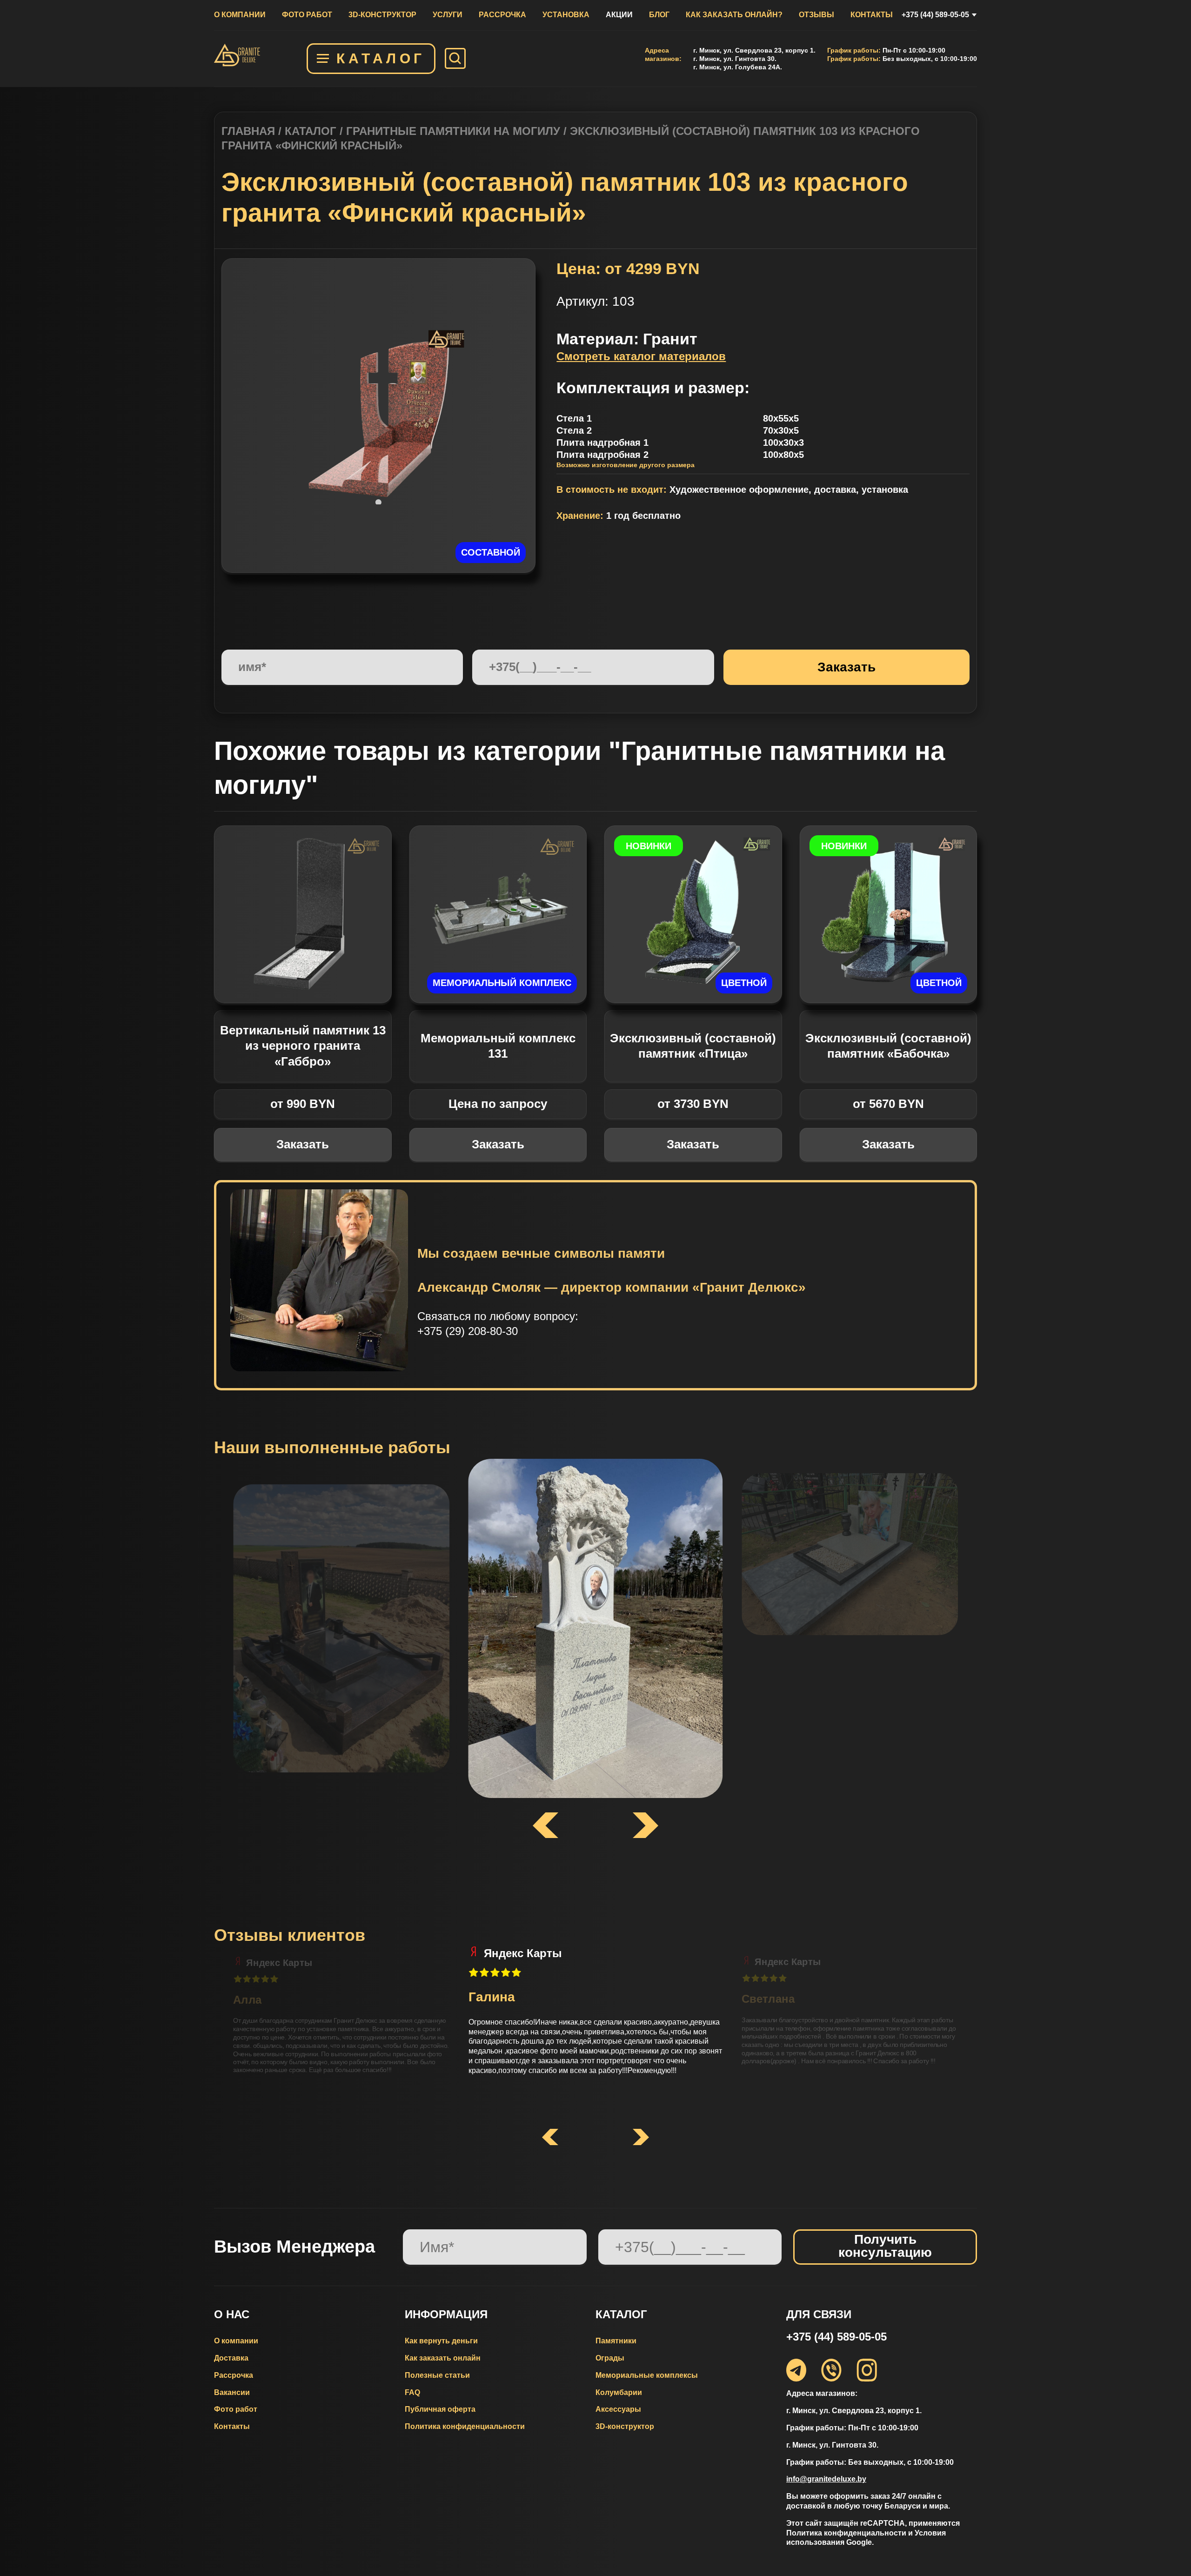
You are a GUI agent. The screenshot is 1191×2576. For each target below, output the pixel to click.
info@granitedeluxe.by (826, 2479)
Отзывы (816, 15)
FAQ (412, 2392)
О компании (240, 15)
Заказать (303, 1144)
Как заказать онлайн (443, 2358)
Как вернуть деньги (441, 2341)
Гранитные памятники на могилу (453, 131)
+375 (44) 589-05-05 (935, 15)
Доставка (231, 2358)
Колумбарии (619, 2392)
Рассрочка (502, 15)
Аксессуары (618, 2409)
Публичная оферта (440, 2409)
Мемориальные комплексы (647, 2375)
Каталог (381, 58)
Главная (248, 131)
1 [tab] (379, 502)
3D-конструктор (382, 15)
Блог (659, 15)
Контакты (872, 15)
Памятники (616, 2341)
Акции (619, 15)
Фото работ (307, 15)
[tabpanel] (379, 416)
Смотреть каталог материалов (641, 356)
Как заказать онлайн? (734, 15)
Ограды (610, 2358)
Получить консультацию (885, 2246)
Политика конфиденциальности (465, 2426)
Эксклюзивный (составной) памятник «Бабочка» (888, 1046)
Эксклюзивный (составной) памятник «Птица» (693, 1046)
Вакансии (232, 2392)
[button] (550, 2138)
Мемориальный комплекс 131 (498, 1046)
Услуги (448, 15)
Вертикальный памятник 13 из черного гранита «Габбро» (303, 1046)
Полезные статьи (437, 2375)
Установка (566, 15)
